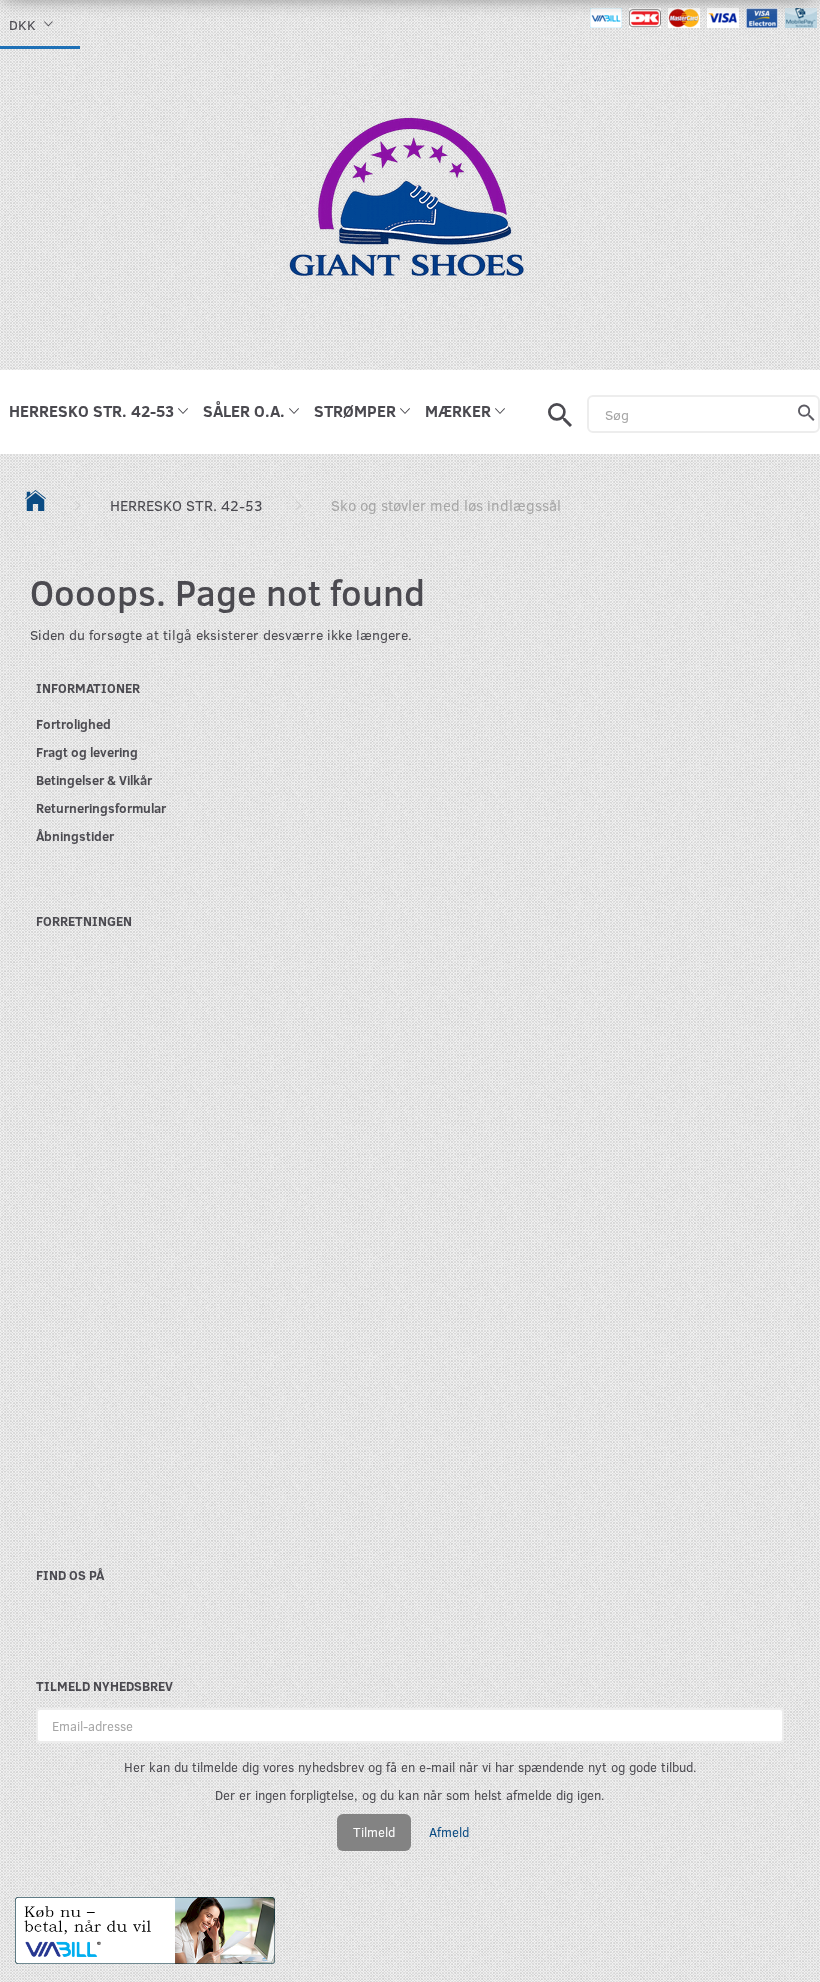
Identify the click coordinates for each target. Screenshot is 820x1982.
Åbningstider (75, 835)
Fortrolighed (73, 723)
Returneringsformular (101, 807)
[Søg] (806, 414)
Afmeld (449, 1832)
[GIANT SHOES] (410, 207)
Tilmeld (374, 1832)
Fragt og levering (87, 751)
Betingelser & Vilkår (94, 779)
